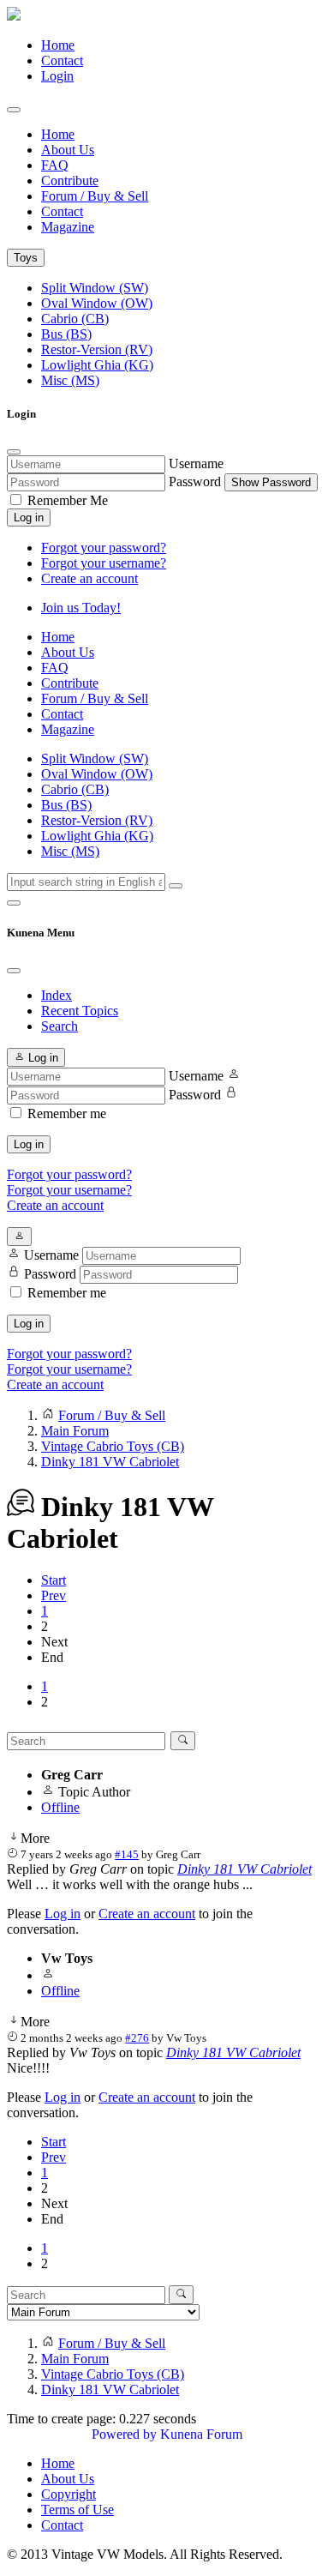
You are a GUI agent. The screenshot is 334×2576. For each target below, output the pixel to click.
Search (60, 1026)
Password (195, 481)
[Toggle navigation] (14, 110)
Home (58, 45)
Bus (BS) (66, 334)
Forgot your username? (104, 563)
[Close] (14, 452)
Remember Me (66, 500)
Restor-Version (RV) (97, 349)
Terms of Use (78, 2510)
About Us (68, 150)
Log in (29, 518)
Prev (54, 1595)
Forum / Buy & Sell (95, 196)
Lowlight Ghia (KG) (97, 365)
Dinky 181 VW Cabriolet (245, 1869)
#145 (127, 1854)
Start (54, 1580)
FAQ (55, 165)
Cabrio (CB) (75, 319)
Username (196, 463)
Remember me (67, 1113)
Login (57, 76)
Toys (26, 258)
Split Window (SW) (95, 288)
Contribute (70, 181)
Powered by (124, 2434)
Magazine (68, 227)
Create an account (89, 578)
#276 (137, 2038)
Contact (62, 60)
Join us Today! (81, 608)
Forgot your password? (104, 548)
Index (57, 995)
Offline (60, 1807)
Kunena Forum (201, 2434)
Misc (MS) (70, 380)
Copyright (69, 2494)
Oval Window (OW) (97, 303)
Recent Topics (80, 1011)
